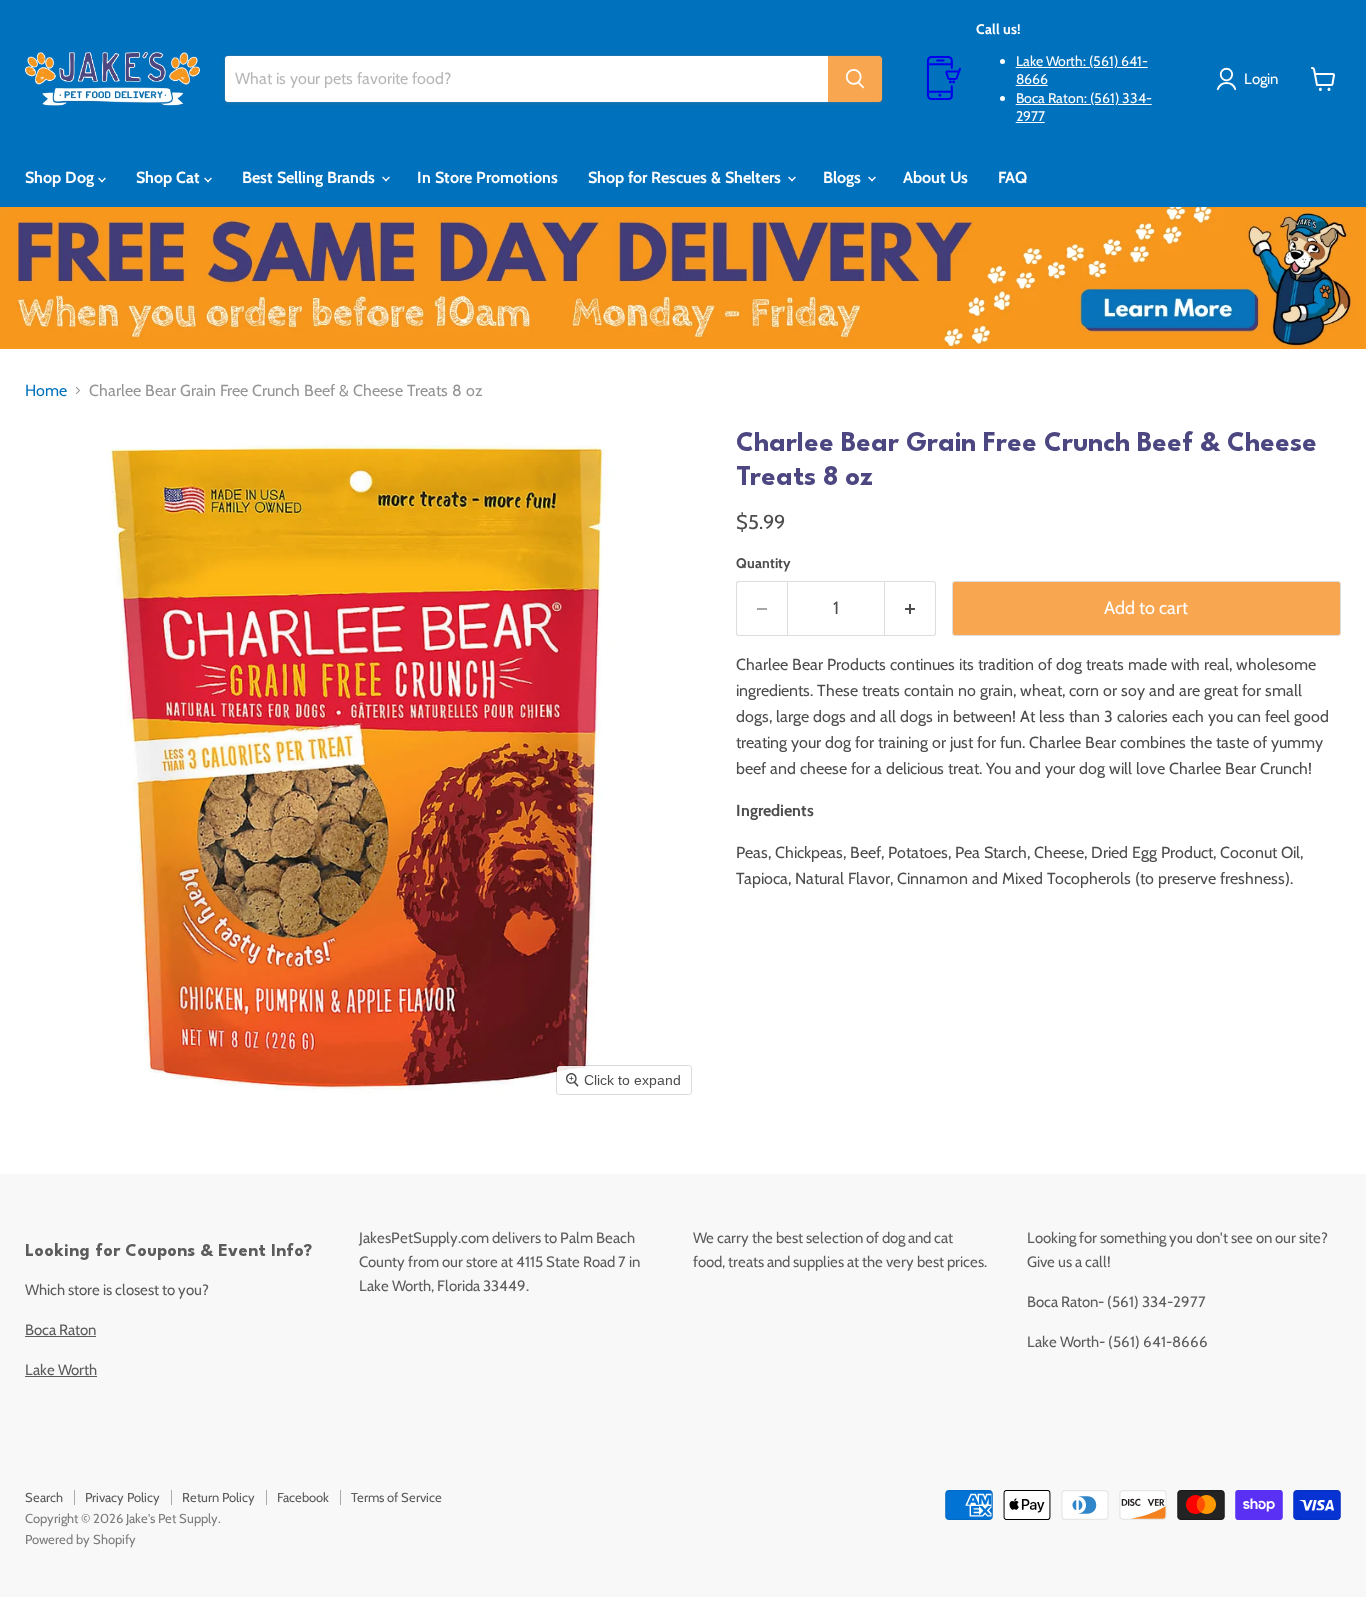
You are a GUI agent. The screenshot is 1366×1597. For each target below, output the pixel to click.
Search (44, 1497)
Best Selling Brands (310, 177)
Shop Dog (61, 177)
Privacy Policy (122, 1497)
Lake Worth (61, 1370)
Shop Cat (170, 177)
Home (46, 391)
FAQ (1012, 177)
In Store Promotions (487, 177)
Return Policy (218, 1497)
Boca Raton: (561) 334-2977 (1084, 107)
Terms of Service (396, 1497)
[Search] (855, 79)
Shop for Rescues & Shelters (686, 177)
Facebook (303, 1497)
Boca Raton (60, 1330)
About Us (935, 177)
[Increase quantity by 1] (910, 608)
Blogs (844, 177)
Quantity (763, 563)
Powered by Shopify (80, 1539)
